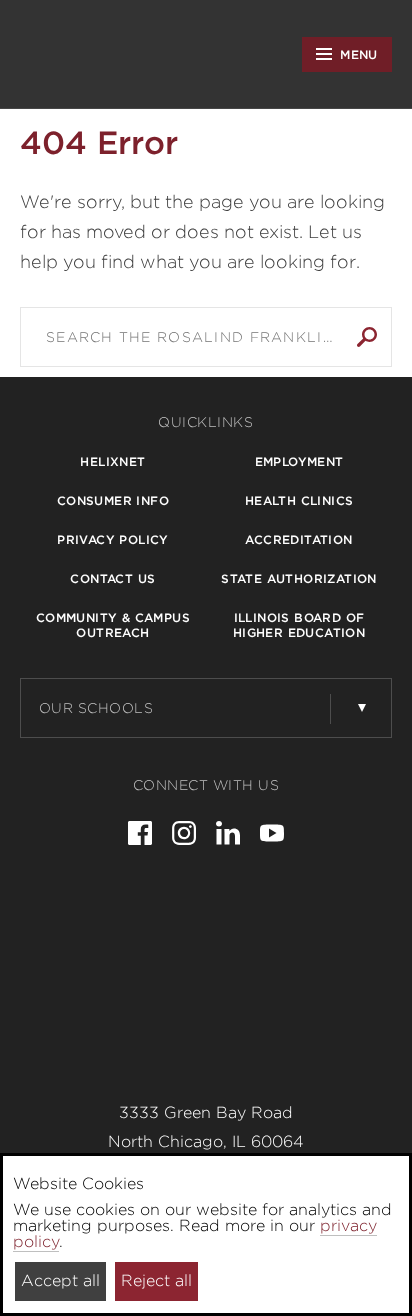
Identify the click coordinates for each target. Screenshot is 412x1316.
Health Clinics (299, 500)
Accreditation (298, 539)
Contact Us (112, 578)
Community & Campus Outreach (113, 625)
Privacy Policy (113, 539)
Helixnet (112, 461)
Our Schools (96, 708)
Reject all (156, 1280)
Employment (299, 461)
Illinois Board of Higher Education (299, 625)
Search (367, 337)
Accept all (60, 1280)
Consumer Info (113, 500)
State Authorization (299, 578)
